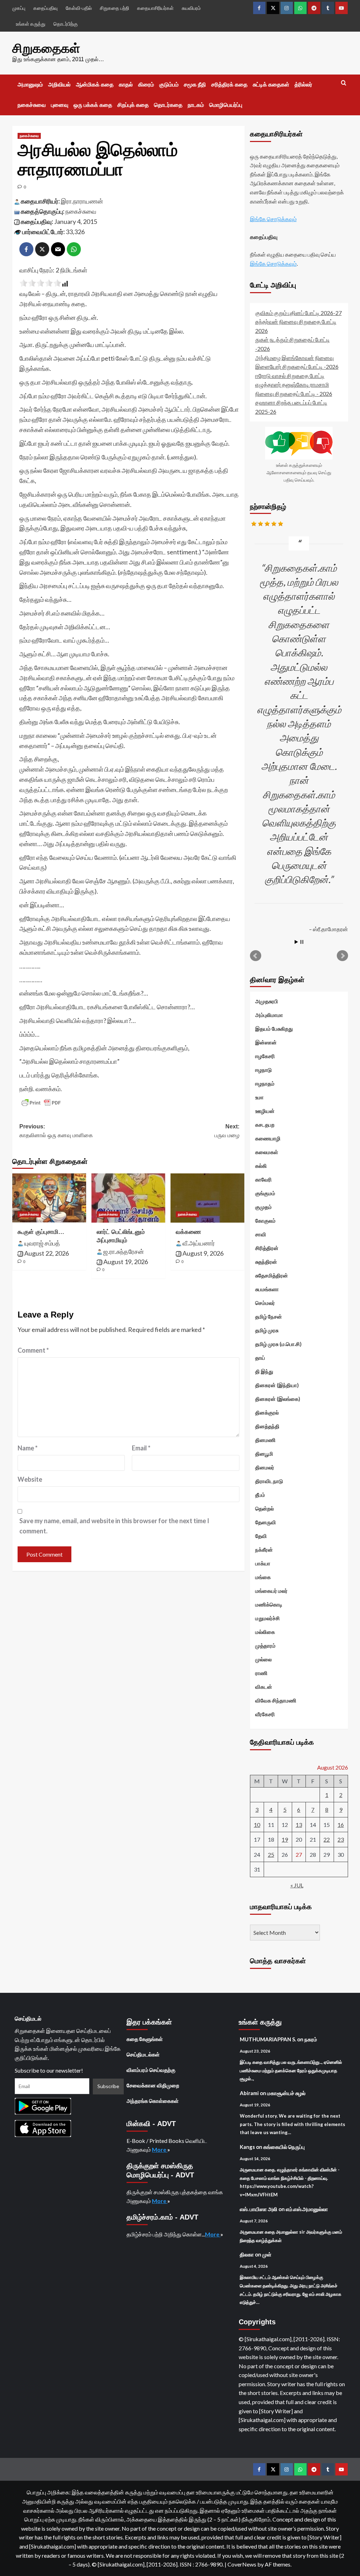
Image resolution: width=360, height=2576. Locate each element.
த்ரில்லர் (303, 85)
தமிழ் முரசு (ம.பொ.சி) (278, 1344)
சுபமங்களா (267, 1289)
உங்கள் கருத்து (31, 24)
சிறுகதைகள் (46, 48)
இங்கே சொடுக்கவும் (273, 219)
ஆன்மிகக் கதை (95, 85)
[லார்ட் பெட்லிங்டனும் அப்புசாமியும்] (128, 1198)
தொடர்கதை (168, 105)
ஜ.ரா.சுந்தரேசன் (124, 1251)
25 (271, 1854)
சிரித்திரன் (267, 1248)
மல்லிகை (265, 1632)
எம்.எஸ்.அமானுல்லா (307, 2209)
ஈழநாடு (263, 1070)
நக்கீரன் (264, 1550)
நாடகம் (196, 105)
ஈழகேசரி (265, 1056)
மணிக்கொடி (269, 1604)
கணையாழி (268, 1138)
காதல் (126, 85)
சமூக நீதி (195, 85)
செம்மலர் (265, 1303)
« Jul (297, 1885)
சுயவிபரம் (191, 8)
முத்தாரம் (265, 1646)
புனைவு (60, 105)
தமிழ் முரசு (267, 1330)
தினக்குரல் (267, 1412)
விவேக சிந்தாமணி (276, 1700)
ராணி (261, 1673)
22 (327, 1839)
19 (285, 1839)
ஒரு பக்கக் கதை (93, 105)
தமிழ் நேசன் (269, 1316)
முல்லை (263, 1659)
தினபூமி (264, 1454)
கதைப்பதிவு (46, 8)
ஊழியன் (265, 1111)
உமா (259, 1097)
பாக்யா (263, 1563)
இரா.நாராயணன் (82, 201)
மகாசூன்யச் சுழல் (286, 2093)
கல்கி (261, 1166)
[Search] (344, 83)
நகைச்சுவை (32, 105)
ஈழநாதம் (265, 1083)
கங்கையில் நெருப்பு (284, 2147)
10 (257, 1825)
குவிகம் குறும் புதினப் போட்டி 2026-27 (298, 313)
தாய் (260, 1358)
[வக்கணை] (207, 1198)
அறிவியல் (59, 85)
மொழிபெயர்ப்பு (226, 105)
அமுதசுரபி (267, 1001)
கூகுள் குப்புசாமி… (41, 1232)
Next (342, 956)
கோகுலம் (265, 1221)
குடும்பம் (169, 85)
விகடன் (264, 1687)
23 (341, 1839)
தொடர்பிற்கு (66, 24)
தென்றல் (265, 1508)
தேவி (261, 1536)
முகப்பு (19, 8)
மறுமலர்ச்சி (268, 1618)
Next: (227, 1131)
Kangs (247, 2147)
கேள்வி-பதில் (79, 8)
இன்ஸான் (266, 1042)
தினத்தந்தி (267, 1426)
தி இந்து (264, 1371)
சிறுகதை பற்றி (114, 8)
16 (341, 1825)
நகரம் (311, 2039)
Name (28, 1448)
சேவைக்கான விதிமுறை (153, 2085)
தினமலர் (265, 1467)
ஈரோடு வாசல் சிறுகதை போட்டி (290, 376)
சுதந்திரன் (266, 1262)
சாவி (261, 1234)
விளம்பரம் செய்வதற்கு (151, 2070)
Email (141, 1448)
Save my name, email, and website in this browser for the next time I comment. (114, 1526)
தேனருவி (266, 1522)
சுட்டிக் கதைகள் (271, 85)
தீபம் (260, 1495)
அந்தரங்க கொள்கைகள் (153, 2101)
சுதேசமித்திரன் (272, 1275)
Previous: (56, 1131)
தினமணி (265, 1440)
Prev (256, 956)
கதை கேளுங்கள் (145, 2039)
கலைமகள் (267, 1152)
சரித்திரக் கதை (229, 85)
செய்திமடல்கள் (143, 2054)
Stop (302, 942)
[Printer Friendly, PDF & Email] (41, 1103)
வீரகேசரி (265, 1714)
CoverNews (242, 2564)
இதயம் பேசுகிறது (274, 1029)
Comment (33, 1350)
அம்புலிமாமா (269, 1015)
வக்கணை (188, 1232)
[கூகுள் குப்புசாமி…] (49, 1198)
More (160, 2149)
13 (299, 1825)
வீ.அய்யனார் (199, 1243)
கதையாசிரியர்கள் (155, 8)
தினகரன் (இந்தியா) (277, 1385)
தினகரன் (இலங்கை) (278, 1399)
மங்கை (263, 1577)
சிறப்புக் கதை (133, 105)
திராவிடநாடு (269, 1481)
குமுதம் (263, 1207)
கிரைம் (146, 85)
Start (296, 942)
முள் (267, 2254)
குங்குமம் (265, 1193)
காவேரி (263, 1179)
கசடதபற (265, 1125)
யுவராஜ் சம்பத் (42, 1243)
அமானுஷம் (30, 85)
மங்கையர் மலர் (271, 1591)
